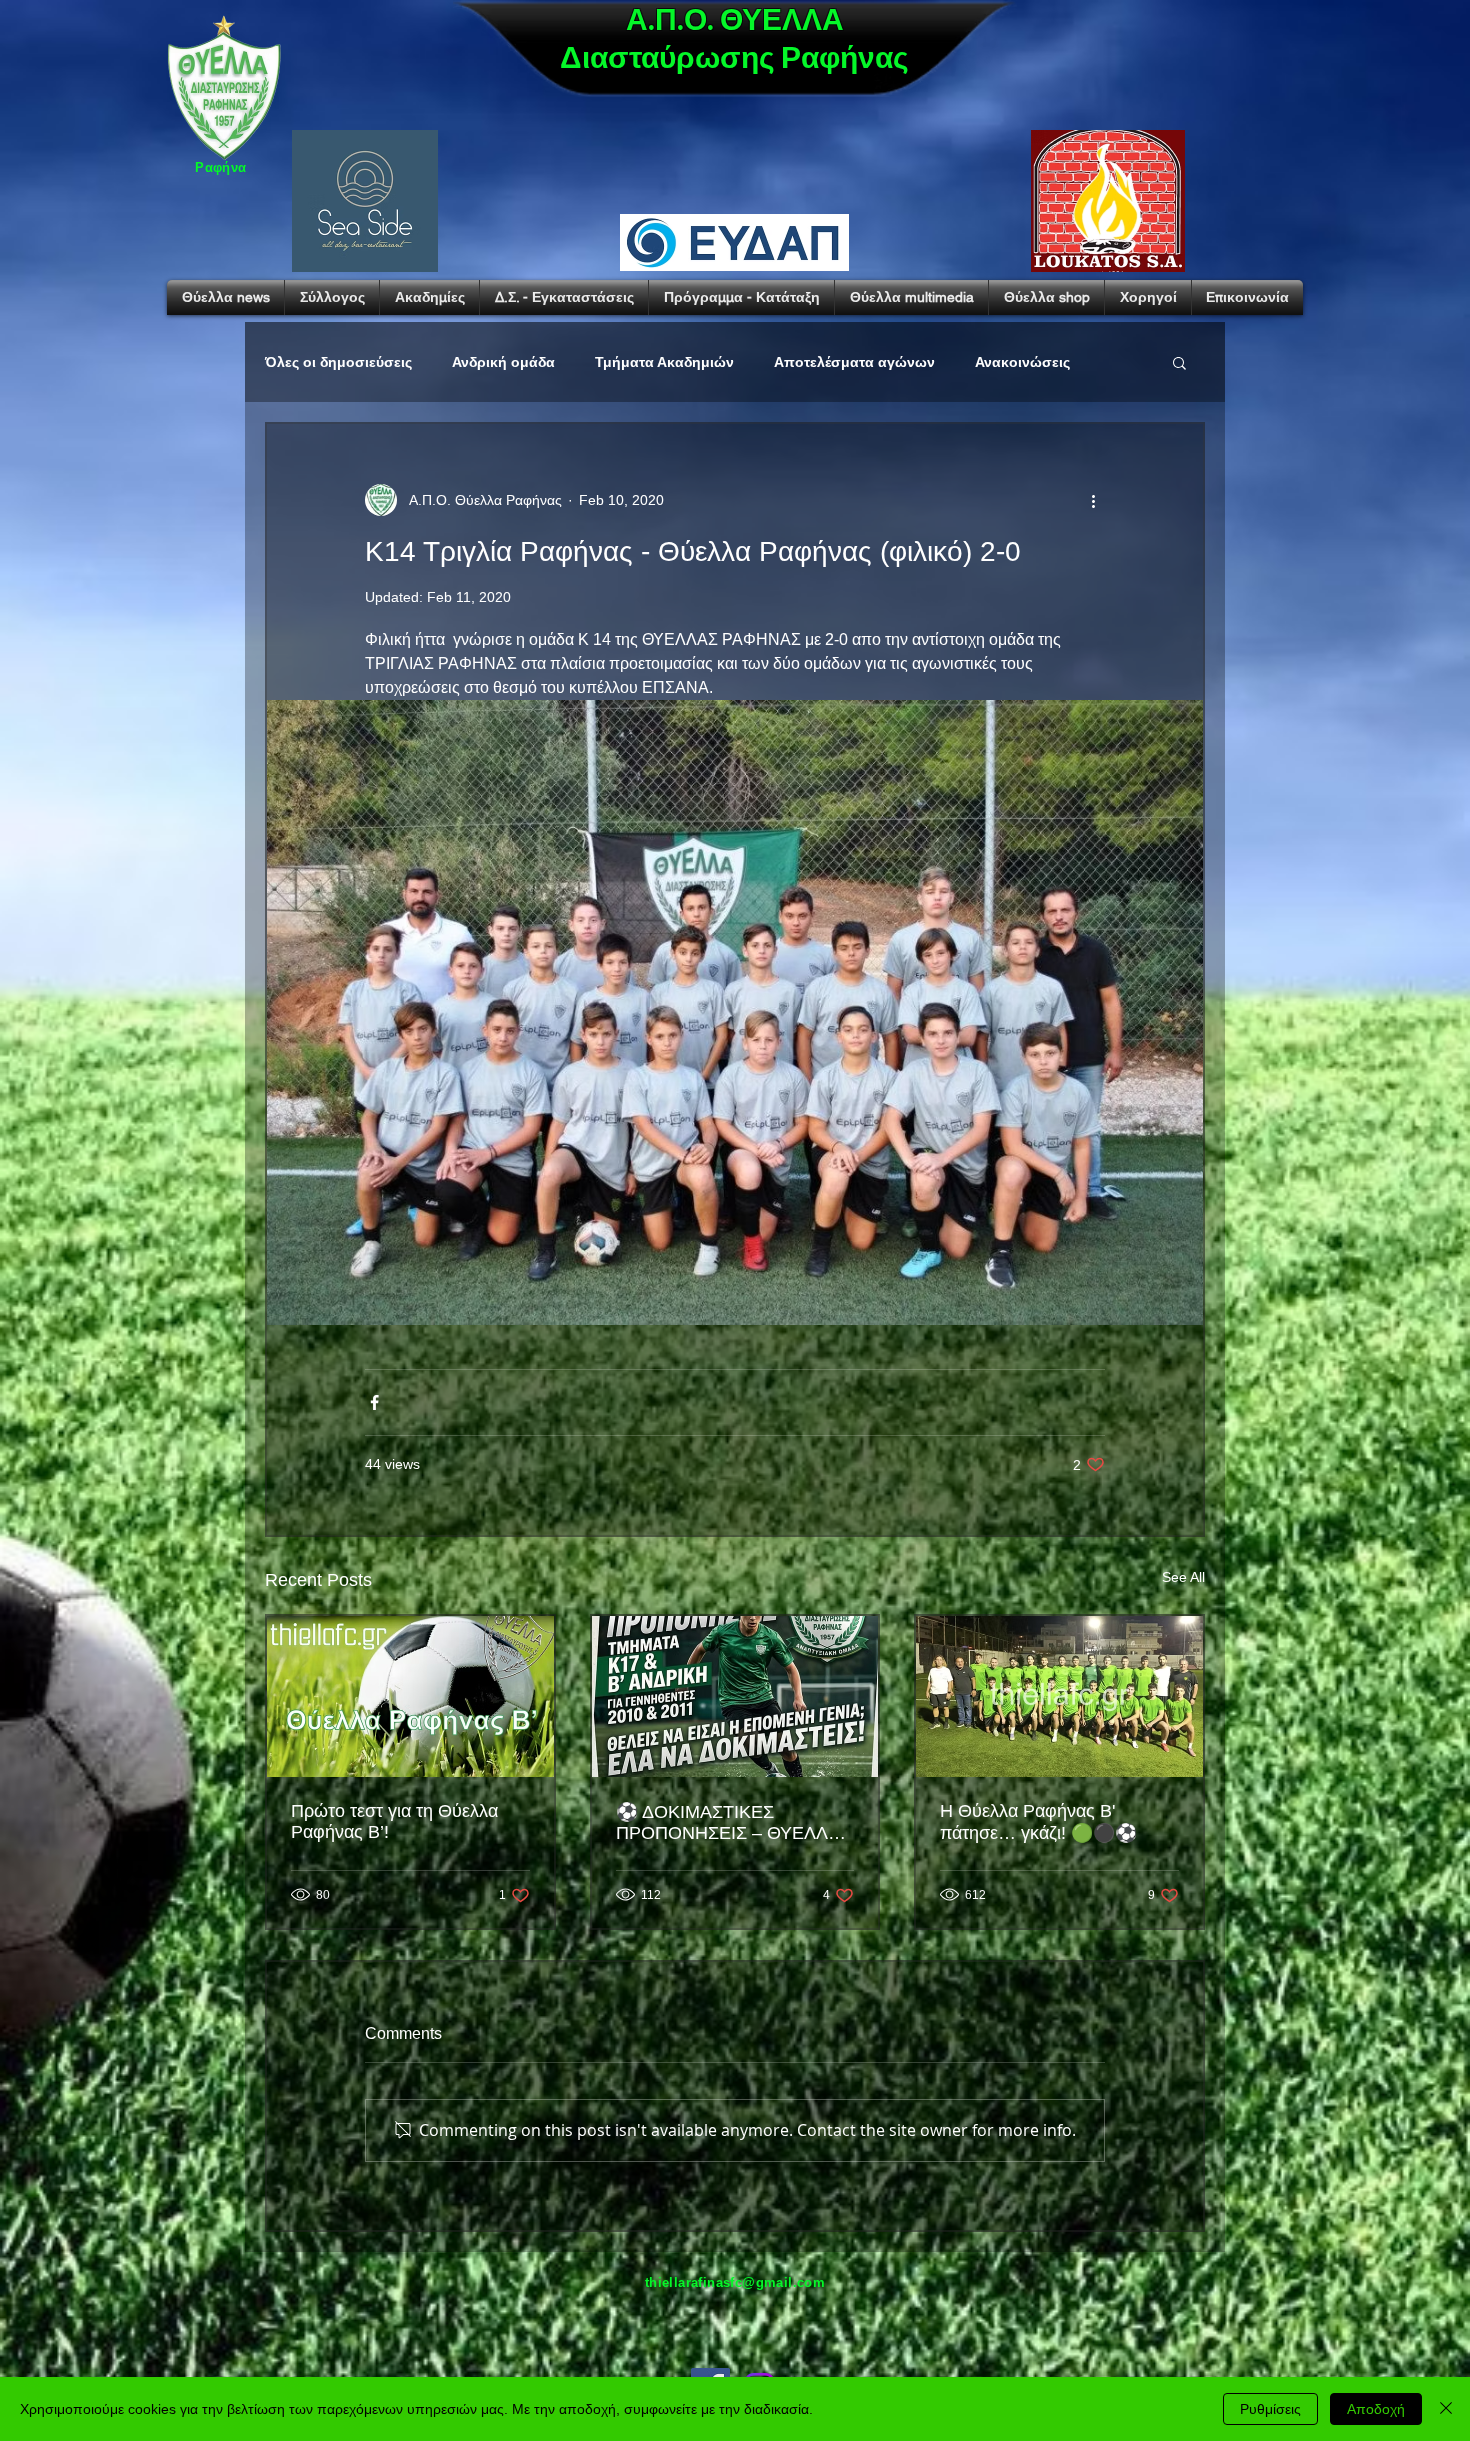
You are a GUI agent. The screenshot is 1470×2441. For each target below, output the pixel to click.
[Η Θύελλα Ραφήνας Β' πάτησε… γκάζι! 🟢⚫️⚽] (1059, 1696)
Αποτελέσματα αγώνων (854, 362)
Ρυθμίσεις (1270, 2409)
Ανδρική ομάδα (503, 362)
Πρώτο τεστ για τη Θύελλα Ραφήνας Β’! (394, 1821)
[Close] (1446, 2409)
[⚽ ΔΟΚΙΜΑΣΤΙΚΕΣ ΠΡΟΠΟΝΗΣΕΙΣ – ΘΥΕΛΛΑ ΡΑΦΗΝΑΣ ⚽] (735, 1696)
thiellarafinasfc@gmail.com (735, 2282)
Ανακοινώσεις (1022, 362)
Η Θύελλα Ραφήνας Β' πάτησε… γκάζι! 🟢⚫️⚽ (1038, 1822)
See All (1183, 1577)
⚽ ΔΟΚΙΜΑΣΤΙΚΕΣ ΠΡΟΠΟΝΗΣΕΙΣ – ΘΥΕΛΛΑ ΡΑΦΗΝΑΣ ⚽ (727, 1823)
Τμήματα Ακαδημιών (664, 362)
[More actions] (1093, 500)
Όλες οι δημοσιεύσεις (338, 362)
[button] (1179, 362)
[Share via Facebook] (374, 1402)
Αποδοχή (1376, 2409)
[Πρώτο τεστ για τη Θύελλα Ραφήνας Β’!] (410, 1696)
